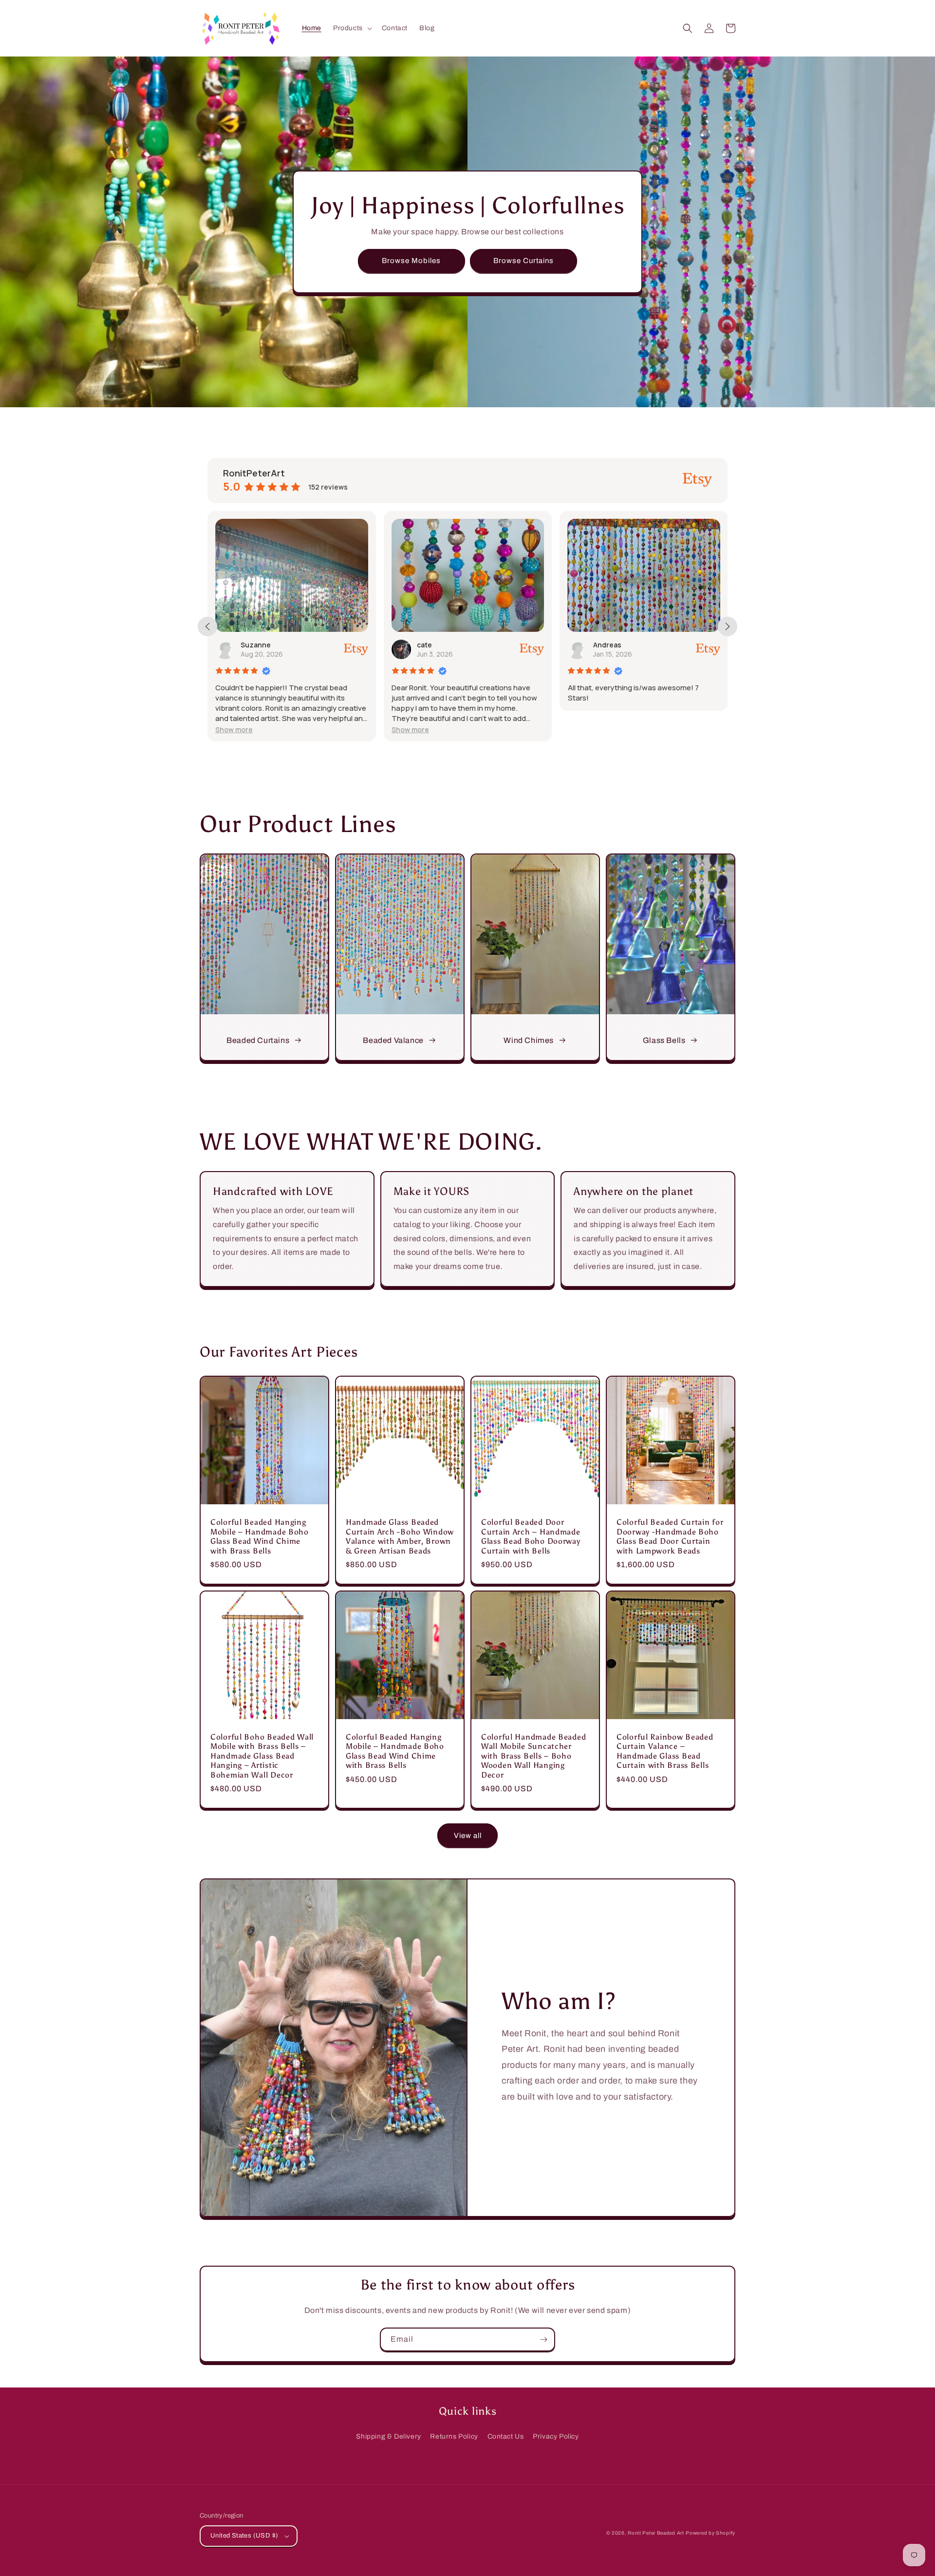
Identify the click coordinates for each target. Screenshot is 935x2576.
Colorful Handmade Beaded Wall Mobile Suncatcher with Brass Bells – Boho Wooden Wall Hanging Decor (533, 1756)
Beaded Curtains (258, 1040)
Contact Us (506, 2436)
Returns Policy (454, 2436)
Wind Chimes (529, 1040)
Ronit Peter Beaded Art (656, 2533)
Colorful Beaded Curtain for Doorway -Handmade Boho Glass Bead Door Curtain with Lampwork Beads (670, 1536)
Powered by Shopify (711, 2533)
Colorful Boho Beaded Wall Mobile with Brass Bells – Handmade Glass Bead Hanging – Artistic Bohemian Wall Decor (262, 1756)
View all (468, 1836)
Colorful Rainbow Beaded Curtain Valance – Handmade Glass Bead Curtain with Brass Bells (665, 1751)
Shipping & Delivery (388, 2436)
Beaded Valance (393, 1040)
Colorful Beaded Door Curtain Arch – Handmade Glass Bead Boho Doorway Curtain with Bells (531, 1536)
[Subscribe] (543, 2339)
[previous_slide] (207, 626)
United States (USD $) (244, 2536)
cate (254, 645)
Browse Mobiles (411, 261)
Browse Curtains (524, 261)
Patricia (612, 645)
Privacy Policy (556, 2436)
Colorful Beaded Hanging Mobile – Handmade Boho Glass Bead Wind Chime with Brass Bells (260, 1536)
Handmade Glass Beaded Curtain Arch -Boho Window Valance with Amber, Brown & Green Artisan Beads (400, 1536)
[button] (352, 28)
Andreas (437, 645)
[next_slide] (728, 626)
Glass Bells (664, 1040)
